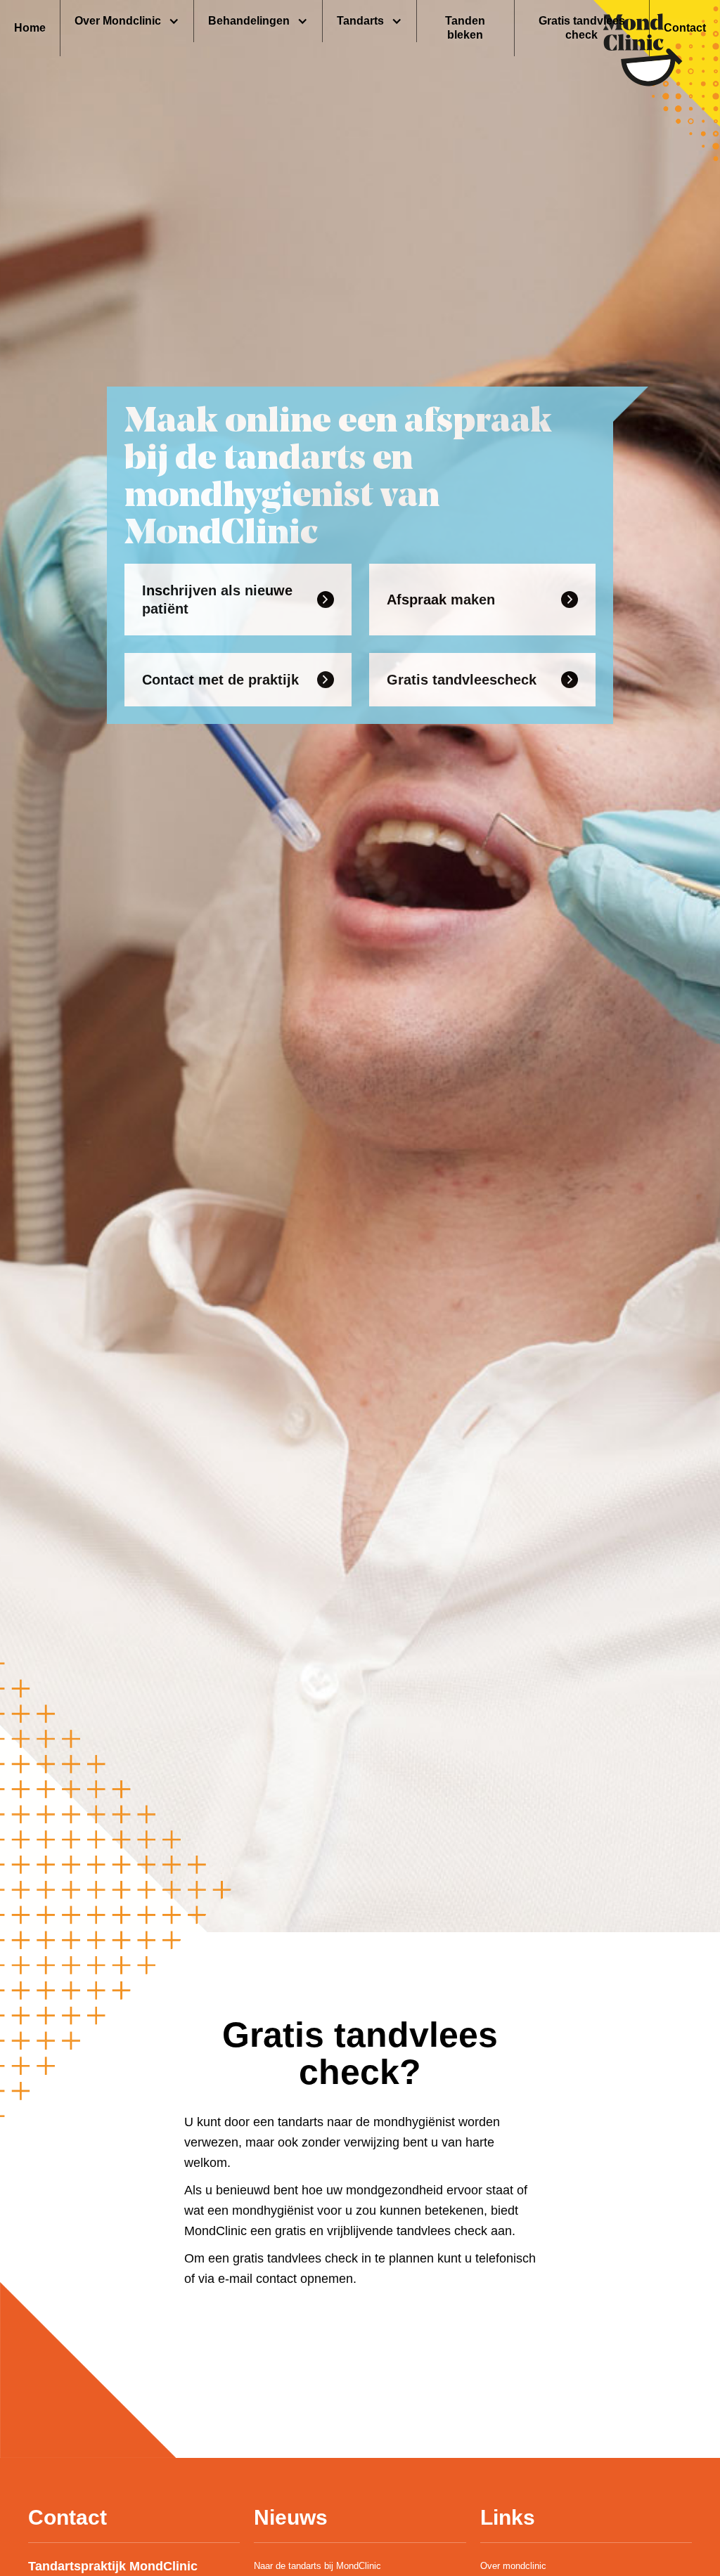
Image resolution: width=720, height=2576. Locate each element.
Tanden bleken (465, 28)
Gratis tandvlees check (582, 28)
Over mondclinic (513, 2566)
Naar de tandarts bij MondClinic (317, 2566)
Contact (685, 28)
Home (30, 28)
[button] (127, 21)
